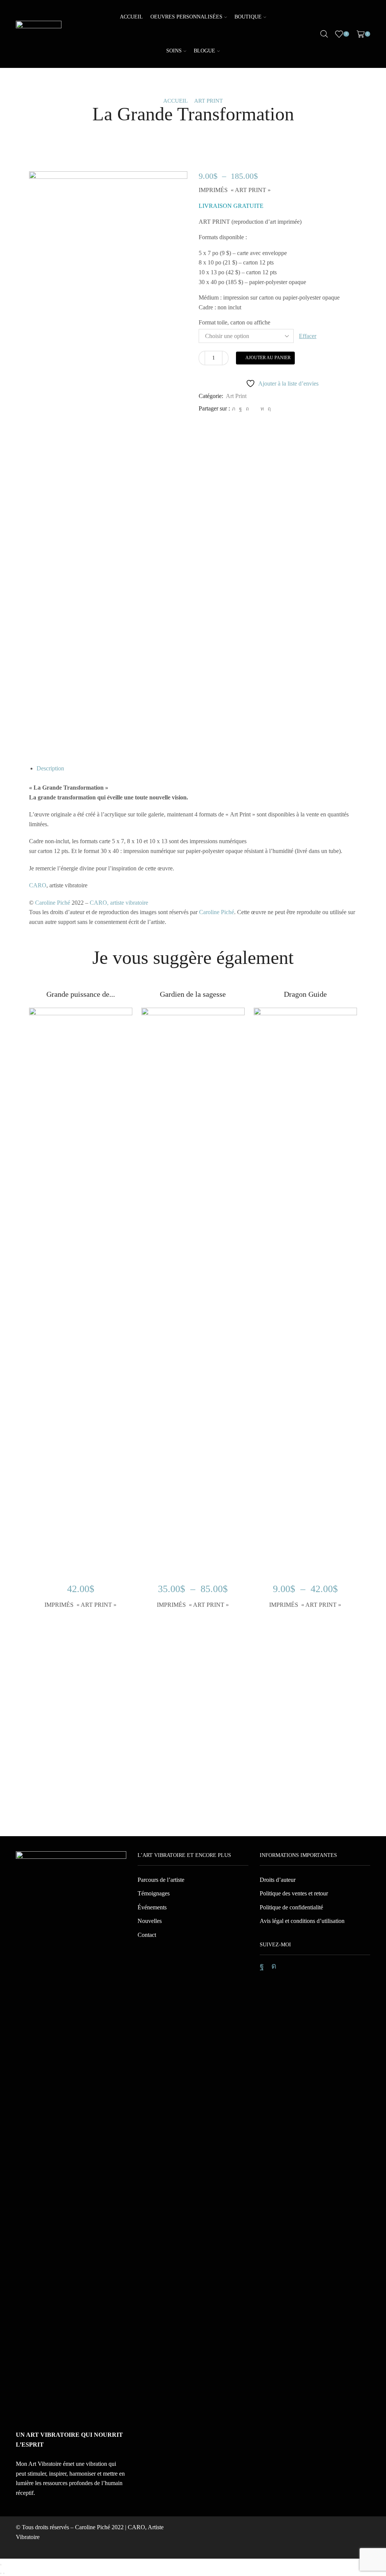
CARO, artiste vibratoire (119, 903)
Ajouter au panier (268, 358)
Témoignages (154, 1893)
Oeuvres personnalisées (186, 17)
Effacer (308, 336)
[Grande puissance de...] (81, 1001)
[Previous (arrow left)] (1, 2573)
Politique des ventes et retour (294, 1893)
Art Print (208, 101)
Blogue (204, 51)
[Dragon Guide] (305, 1001)
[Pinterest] (247, 409)
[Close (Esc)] (1, 2565)
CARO (38, 885)
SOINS (174, 51)
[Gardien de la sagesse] (193, 1001)
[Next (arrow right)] (4, 2573)
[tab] (50, 768)
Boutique (248, 17)
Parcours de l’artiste (161, 1880)
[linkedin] (262, 409)
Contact (147, 1935)
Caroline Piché (53, 903)
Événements (152, 1907)
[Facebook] (240, 409)
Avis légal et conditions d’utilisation (302, 1921)
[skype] (268, 409)
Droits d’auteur (278, 1880)
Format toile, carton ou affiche (234, 322)
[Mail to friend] (255, 409)
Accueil (131, 17)
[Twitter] (234, 409)
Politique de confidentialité (291, 1907)
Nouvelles (150, 1921)
